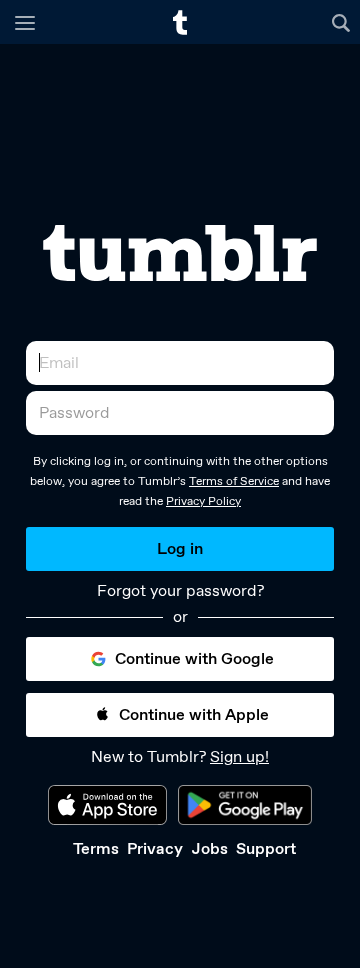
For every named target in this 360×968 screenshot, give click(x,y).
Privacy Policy (203, 501)
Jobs (209, 848)
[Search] (343, 22)
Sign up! (239, 756)
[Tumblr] (180, 253)
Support (266, 848)
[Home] (180, 22)
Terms (96, 848)
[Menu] (25, 22)
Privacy (155, 848)
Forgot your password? (180, 591)
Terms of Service (234, 481)
